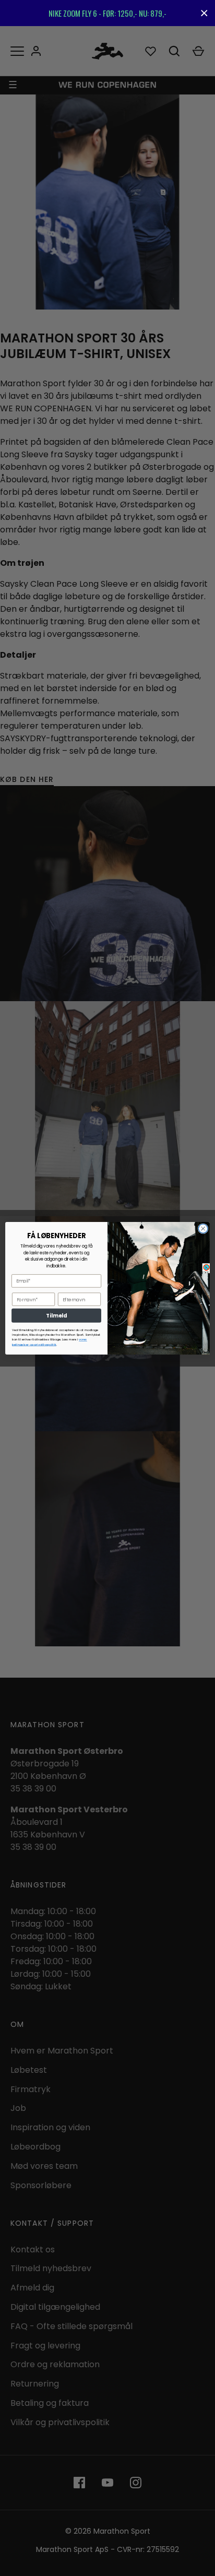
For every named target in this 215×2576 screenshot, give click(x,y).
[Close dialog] (203, 1228)
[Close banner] (204, 13)
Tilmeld (56, 1315)
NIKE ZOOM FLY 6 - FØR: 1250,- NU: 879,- (107, 13)
